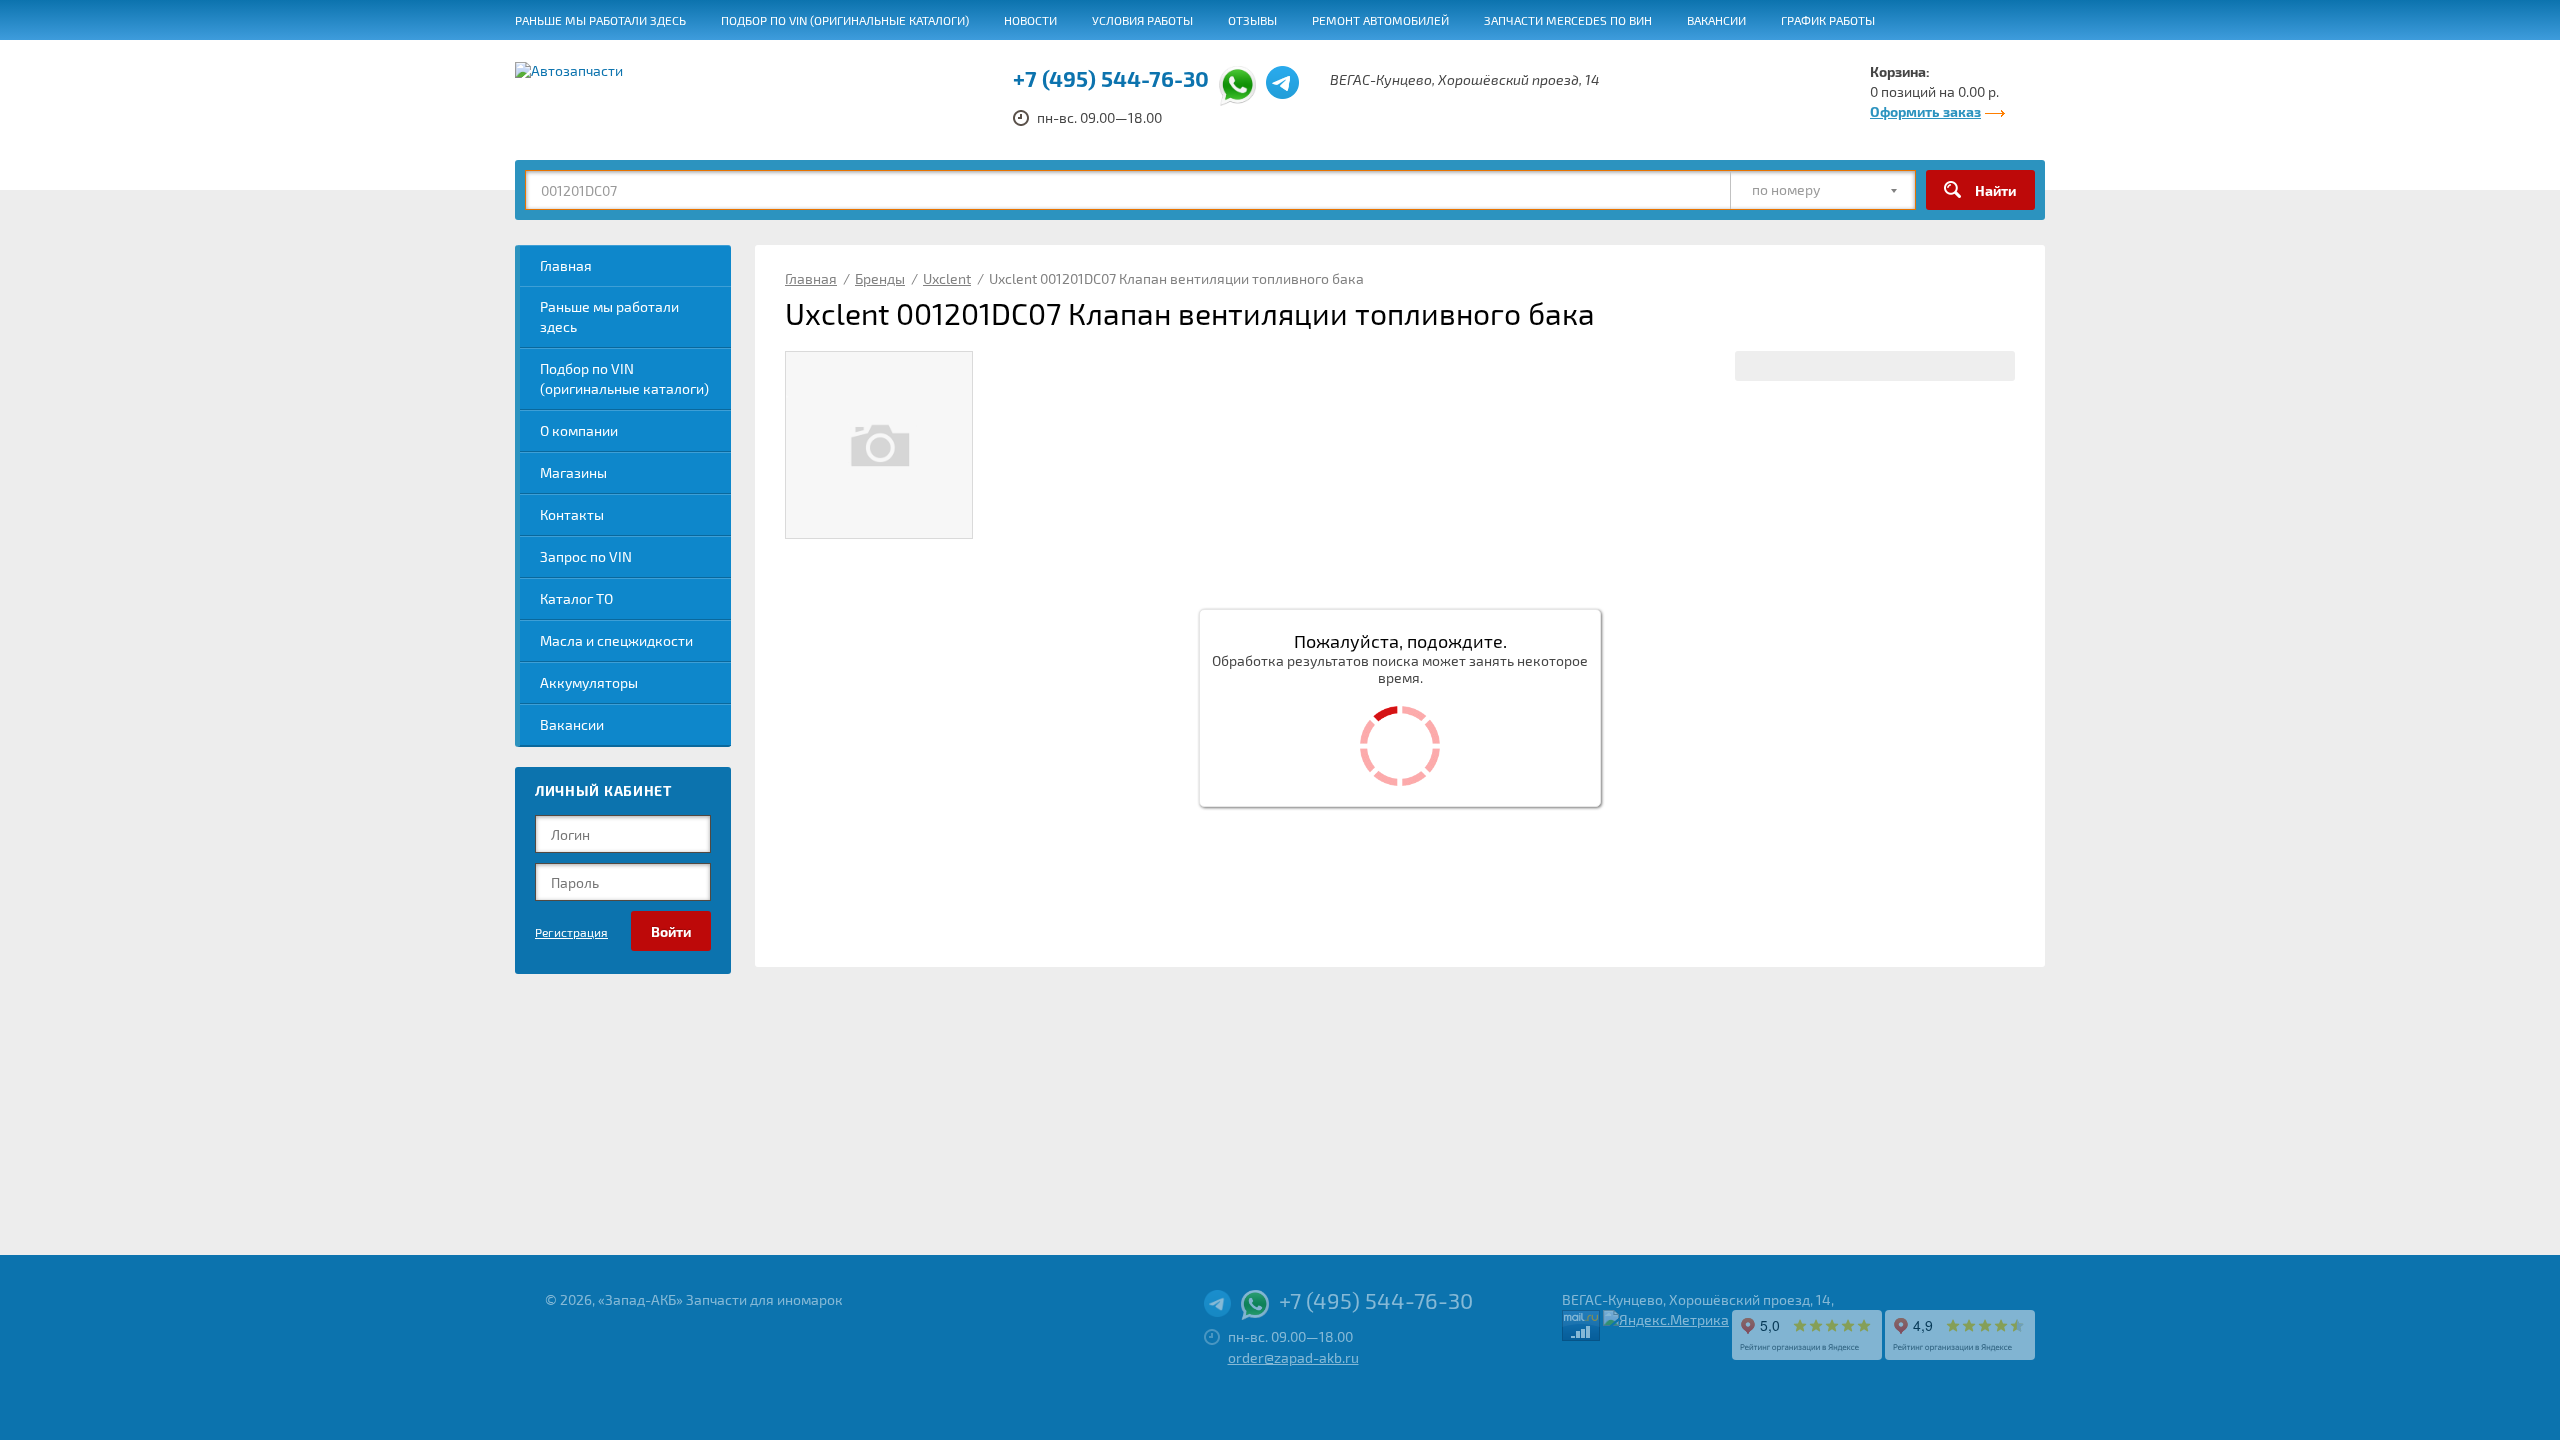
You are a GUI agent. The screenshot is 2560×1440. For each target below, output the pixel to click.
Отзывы (1252, 20)
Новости (1030, 20)
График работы (1828, 20)
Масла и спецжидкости (616, 640)
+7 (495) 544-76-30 (1111, 78)
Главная (566, 265)
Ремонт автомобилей (1380, 20)
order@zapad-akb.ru (1293, 1357)
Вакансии (1716, 20)
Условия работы (1142, 20)
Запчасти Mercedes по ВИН (1568, 20)
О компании (579, 430)
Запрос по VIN (586, 556)
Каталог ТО (576, 598)
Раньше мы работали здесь (600, 20)
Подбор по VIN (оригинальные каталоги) (845, 20)
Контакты (572, 514)
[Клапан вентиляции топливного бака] (879, 445)
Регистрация (571, 932)
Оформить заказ (1925, 111)
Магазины (573, 472)
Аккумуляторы (589, 682)
